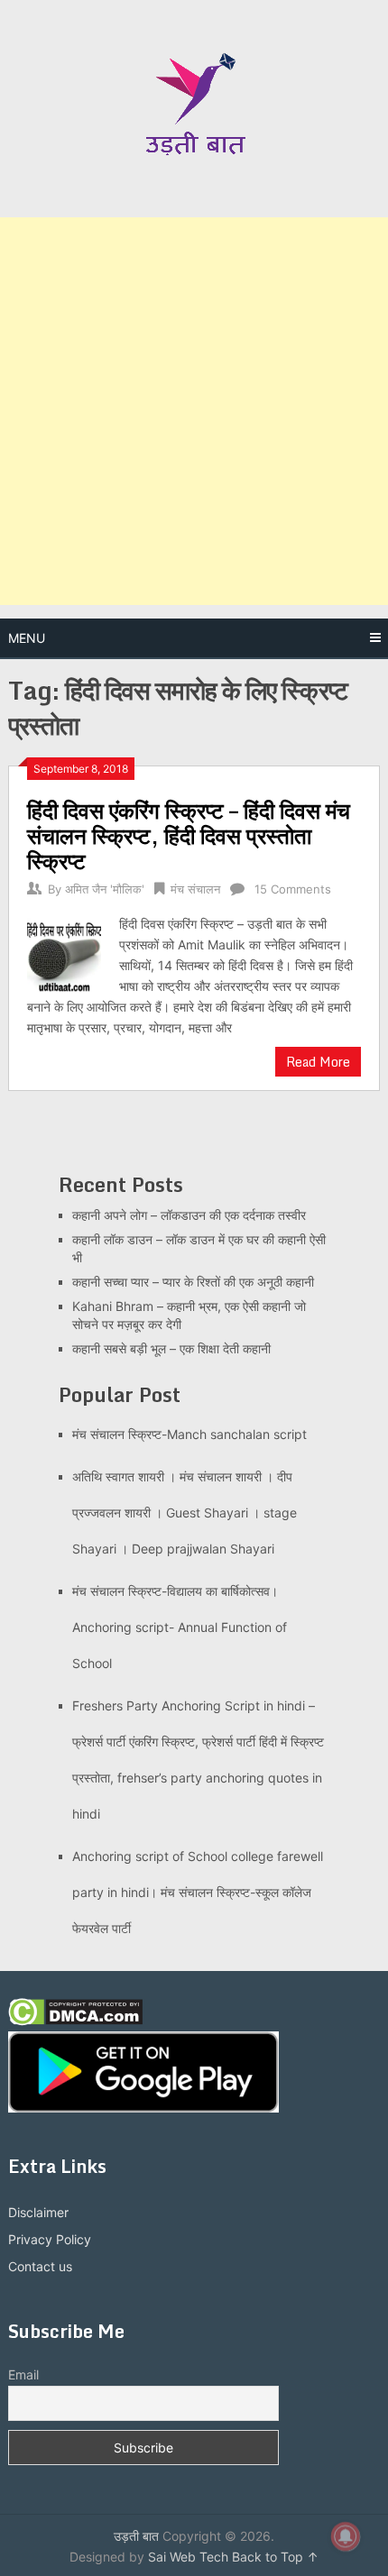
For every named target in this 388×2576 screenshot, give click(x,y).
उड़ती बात (136, 2536)
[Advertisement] (194, 411)
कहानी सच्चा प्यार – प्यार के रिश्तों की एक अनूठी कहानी (193, 1282)
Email (23, 2374)
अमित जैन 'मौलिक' (105, 889)
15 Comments (293, 889)
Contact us (40, 2266)
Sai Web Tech (188, 2557)
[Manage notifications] (346, 2536)
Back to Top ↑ (275, 2557)
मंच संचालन (195, 889)
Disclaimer (38, 2212)
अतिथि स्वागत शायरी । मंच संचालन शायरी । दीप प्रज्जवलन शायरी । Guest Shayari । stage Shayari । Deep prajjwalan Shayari (185, 1513)
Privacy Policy (50, 2239)
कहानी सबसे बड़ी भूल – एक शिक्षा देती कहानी (171, 1348)
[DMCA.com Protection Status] (75, 2021)
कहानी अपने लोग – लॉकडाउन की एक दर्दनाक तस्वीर (189, 1215)
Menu (27, 638)
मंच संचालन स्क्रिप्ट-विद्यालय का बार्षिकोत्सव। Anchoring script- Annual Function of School (180, 1627)
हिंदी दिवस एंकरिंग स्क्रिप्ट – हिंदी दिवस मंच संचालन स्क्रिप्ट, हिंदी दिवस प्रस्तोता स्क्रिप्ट (189, 835)
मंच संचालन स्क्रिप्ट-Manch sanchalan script (189, 1434)
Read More (318, 1062)
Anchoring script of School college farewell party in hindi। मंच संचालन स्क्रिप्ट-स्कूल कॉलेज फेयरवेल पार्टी (198, 1892)
